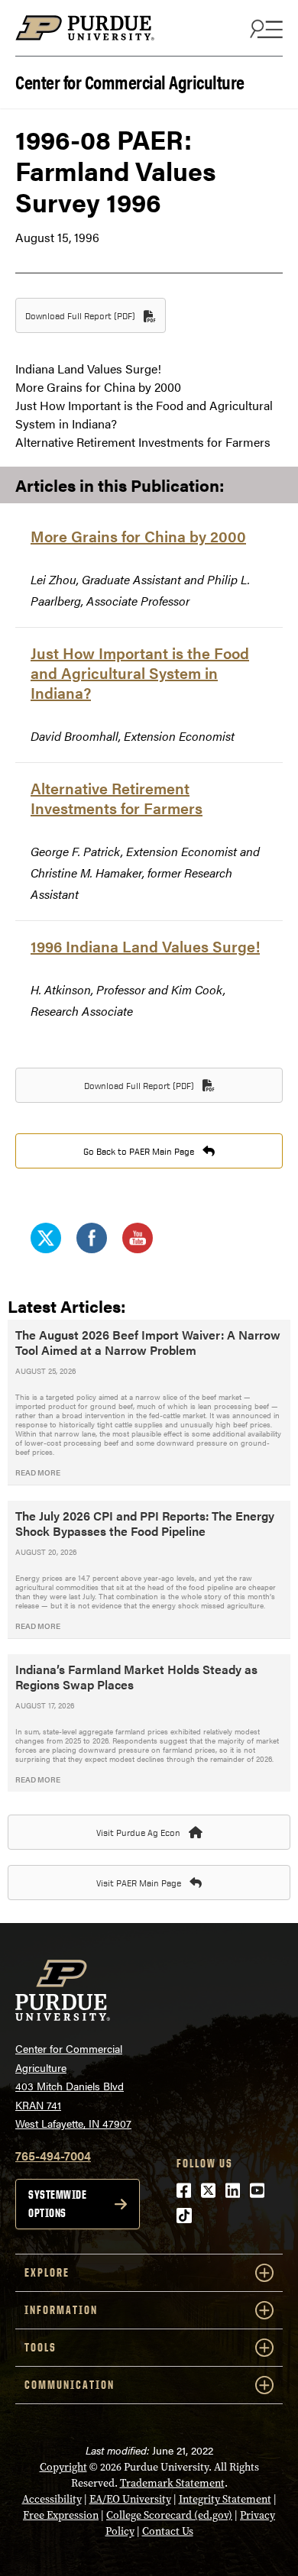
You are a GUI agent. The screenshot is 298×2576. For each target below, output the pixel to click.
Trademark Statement (172, 2483)
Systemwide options (57, 2204)
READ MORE (38, 1472)
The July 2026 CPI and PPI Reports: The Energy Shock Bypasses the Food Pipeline (145, 1523)
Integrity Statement (225, 2499)
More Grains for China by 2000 (138, 536)
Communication (70, 2385)
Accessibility (52, 2499)
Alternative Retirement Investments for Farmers (117, 798)
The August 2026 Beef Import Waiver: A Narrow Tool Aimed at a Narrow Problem (148, 1342)
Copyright (63, 2467)
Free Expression (61, 2515)
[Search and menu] (264, 28)
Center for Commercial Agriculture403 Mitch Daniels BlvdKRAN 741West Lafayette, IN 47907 (73, 2086)
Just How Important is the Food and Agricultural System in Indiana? (140, 672)
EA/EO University (130, 2499)
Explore (47, 2272)
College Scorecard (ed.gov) (169, 2515)
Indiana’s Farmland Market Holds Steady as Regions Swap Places (136, 1677)
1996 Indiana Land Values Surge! (145, 946)
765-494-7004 (53, 2156)
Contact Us (168, 2531)
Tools (40, 2347)
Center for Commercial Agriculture (130, 81)
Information (61, 2310)
